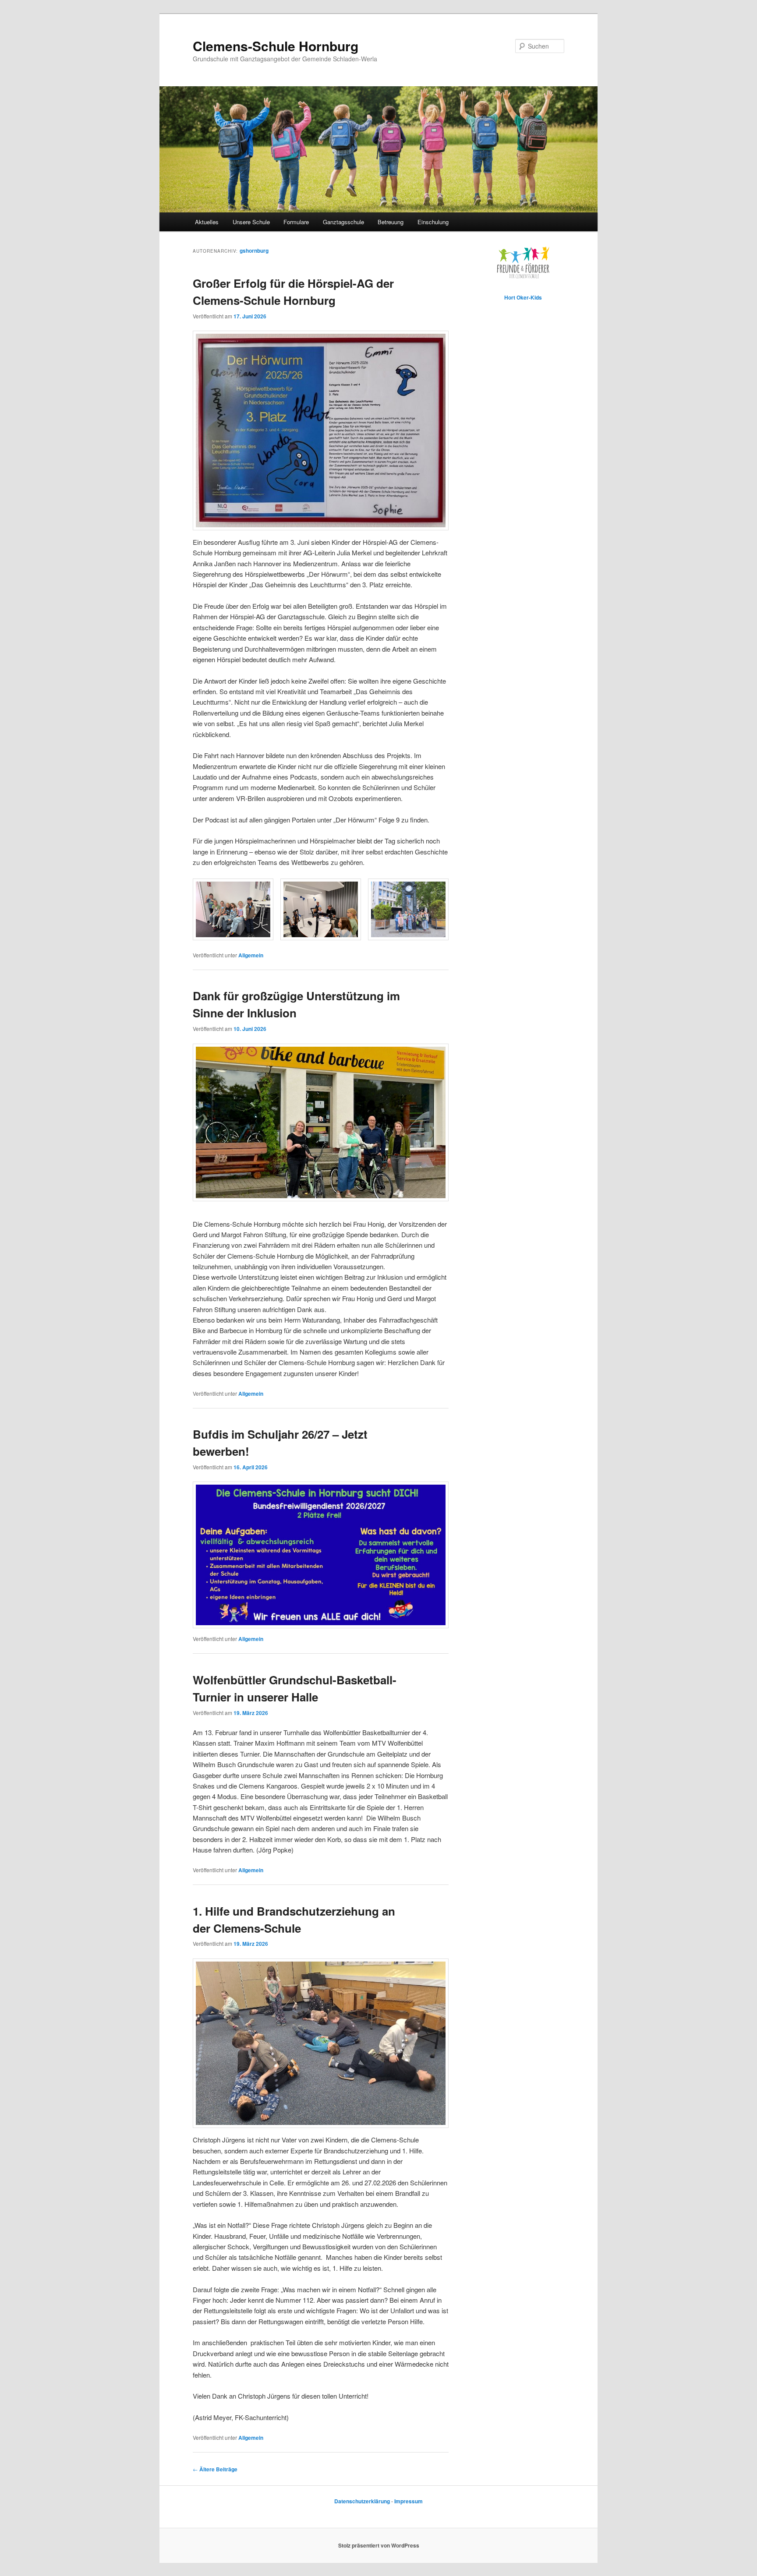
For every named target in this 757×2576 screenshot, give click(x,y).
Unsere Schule (251, 222)
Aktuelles (207, 222)
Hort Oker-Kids (523, 297)
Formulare (296, 222)
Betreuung (391, 222)
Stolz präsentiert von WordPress (379, 2545)
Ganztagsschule (343, 222)
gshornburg (254, 251)
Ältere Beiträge (215, 2469)
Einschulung (433, 222)
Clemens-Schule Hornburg (276, 46)
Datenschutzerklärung (363, 2501)
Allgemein (251, 955)
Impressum (409, 2501)
